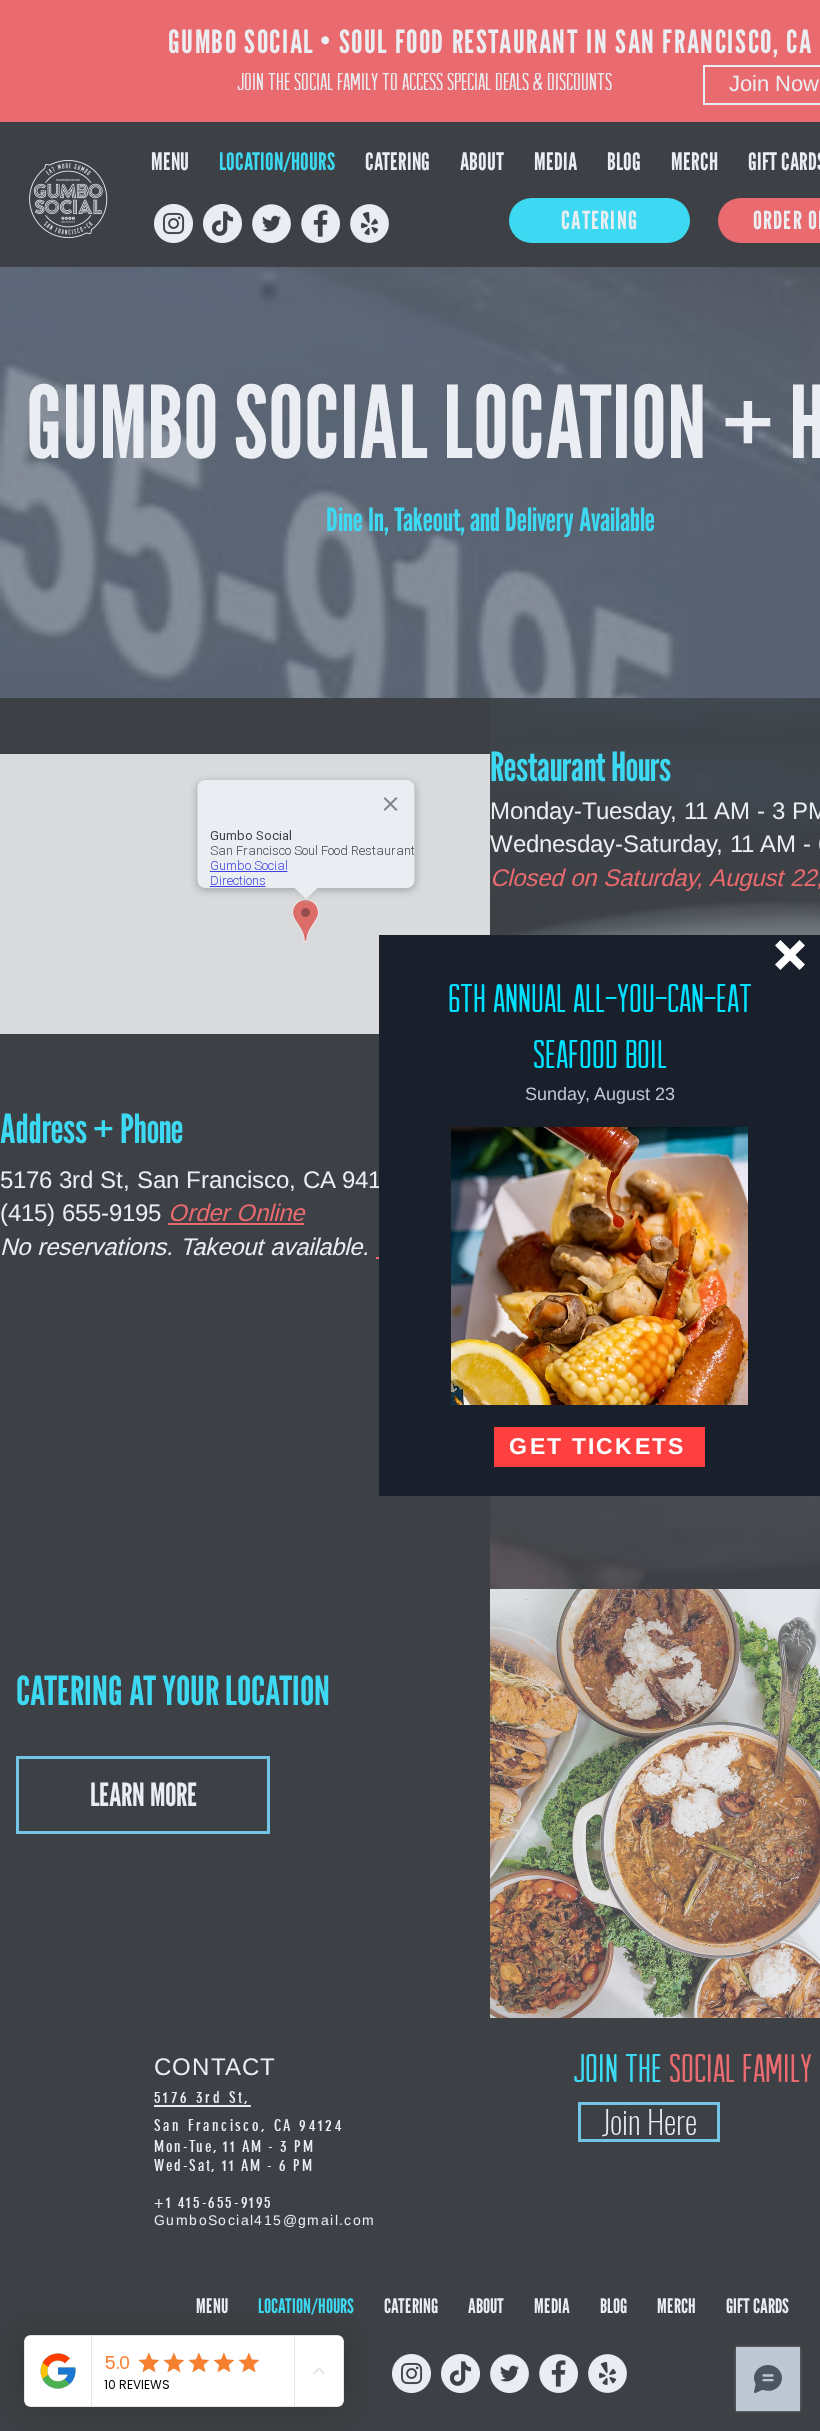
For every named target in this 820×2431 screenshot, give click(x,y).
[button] (790, 955)
